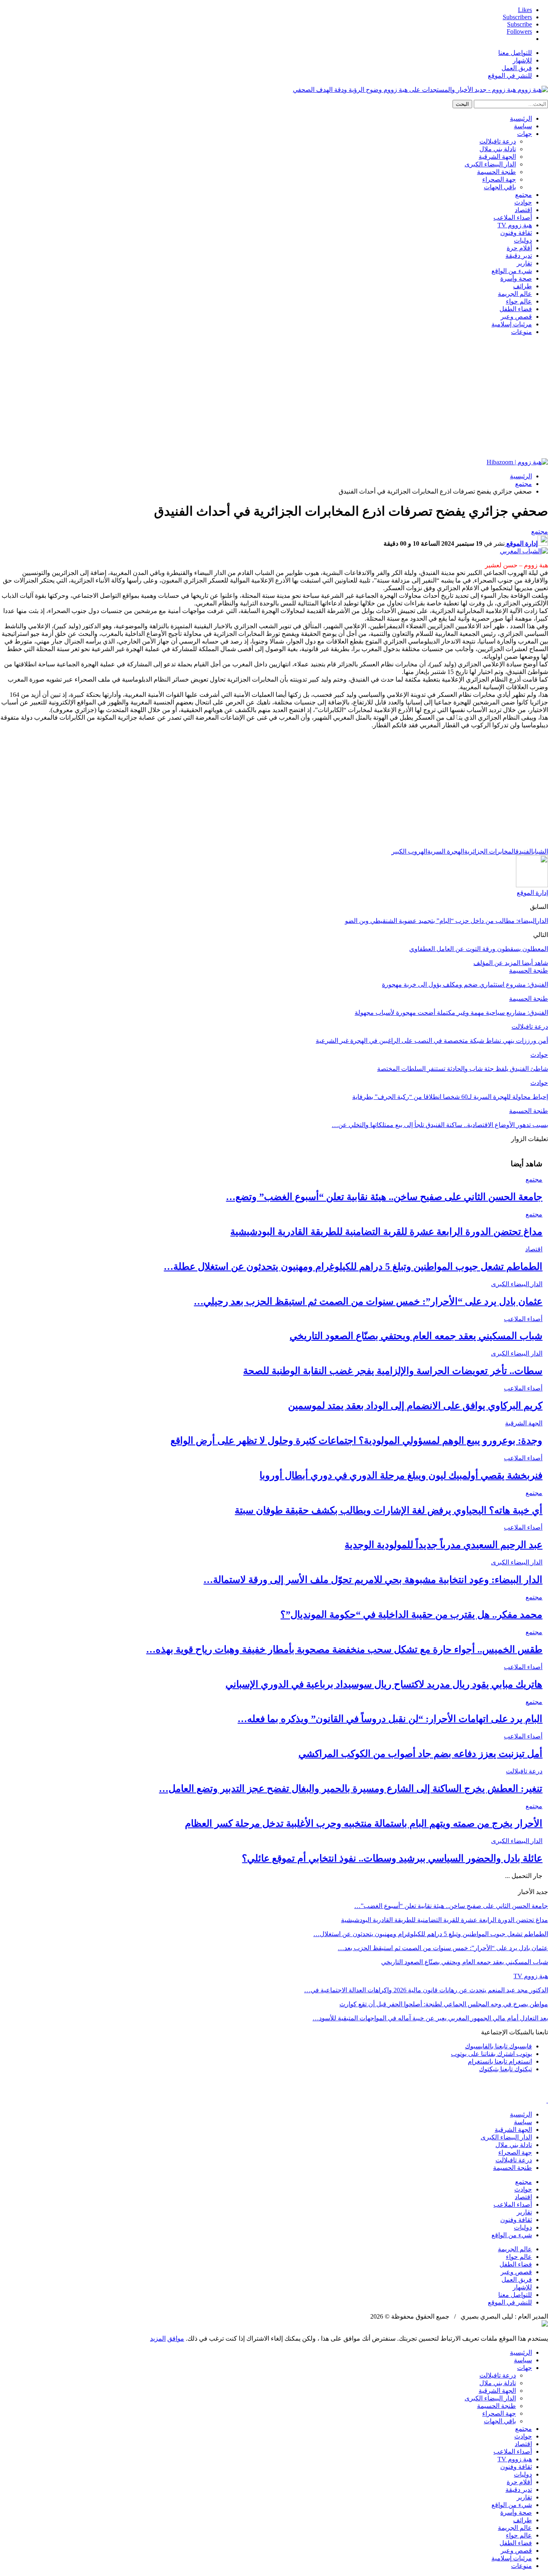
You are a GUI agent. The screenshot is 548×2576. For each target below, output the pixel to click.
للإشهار (522, 60)
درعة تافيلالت (498, 141)
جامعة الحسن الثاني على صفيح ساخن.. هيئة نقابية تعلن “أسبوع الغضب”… (451, 1906)
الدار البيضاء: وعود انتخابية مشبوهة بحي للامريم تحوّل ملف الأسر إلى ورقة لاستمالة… (373, 1580)
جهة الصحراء (499, 179)
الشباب (541, 851)
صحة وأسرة (516, 278)
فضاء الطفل (516, 309)
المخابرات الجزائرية (490, 851)
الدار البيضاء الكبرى (490, 164)
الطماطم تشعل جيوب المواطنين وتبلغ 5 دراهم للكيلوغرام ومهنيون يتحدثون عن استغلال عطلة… (353, 1267)
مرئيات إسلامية (512, 324)
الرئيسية (521, 118)
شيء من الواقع (512, 271)
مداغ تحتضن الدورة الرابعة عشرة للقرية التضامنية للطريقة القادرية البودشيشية (386, 1232)
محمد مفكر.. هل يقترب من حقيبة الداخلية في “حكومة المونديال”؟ (411, 1615)
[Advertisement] (274, 398)
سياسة (523, 126)
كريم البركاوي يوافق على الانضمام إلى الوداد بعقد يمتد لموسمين (415, 1406)
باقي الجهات (500, 187)
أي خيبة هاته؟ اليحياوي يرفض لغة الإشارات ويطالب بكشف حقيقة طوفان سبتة (389, 1510)
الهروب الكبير (409, 851)
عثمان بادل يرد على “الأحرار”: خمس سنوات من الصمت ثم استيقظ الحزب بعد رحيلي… (368, 1301)
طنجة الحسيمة (496, 172)
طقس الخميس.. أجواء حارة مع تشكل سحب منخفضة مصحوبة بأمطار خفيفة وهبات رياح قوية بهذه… (344, 1649)
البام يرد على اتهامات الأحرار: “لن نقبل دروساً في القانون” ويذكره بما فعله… (390, 1719)
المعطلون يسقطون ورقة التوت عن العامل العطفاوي (479, 949)
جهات (525, 134)
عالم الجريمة (515, 294)
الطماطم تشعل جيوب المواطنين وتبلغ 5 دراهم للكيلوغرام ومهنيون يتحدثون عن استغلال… (431, 1934)
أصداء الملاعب (513, 218)
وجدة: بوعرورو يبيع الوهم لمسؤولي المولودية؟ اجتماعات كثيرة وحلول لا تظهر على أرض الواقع (356, 1441)
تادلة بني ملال (498, 149)
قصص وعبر (516, 317)
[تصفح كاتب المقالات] (532, 885)
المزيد (158, 2338)
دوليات (523, 240)
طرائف (523, 286)
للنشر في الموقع (510, 76)
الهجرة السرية (446, 851)
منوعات (522, 332)
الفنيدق (524, 851)
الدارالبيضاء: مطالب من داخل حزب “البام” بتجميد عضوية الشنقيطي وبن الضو (447, 921)
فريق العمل (517, 68)
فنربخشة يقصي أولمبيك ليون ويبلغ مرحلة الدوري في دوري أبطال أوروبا (401, 1475)
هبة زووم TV (515, 225)
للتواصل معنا (515, 53)
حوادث (523, 202)
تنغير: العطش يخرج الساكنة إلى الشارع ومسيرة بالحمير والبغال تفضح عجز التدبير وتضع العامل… (351, 1789)
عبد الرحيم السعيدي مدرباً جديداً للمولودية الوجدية (443, 1545)
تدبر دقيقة (519, 256)
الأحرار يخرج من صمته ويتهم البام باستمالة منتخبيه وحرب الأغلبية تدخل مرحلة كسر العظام (364, 1823)
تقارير (524, 263)
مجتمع (524, 195)
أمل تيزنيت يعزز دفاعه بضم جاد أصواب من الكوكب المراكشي (420, 1754)
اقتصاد (523, 210)
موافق (176, 2338)
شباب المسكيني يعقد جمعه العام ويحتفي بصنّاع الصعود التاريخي (416, 1336)
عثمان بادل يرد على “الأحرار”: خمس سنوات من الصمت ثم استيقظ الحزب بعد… (443, 1948)
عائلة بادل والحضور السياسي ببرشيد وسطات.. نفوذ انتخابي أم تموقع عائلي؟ (392, 1858)
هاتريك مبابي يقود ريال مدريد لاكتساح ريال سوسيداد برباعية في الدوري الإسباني (384, 1684)
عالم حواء (519, 301)
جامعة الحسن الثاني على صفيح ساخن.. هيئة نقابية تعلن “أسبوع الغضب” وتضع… (384, 1197)
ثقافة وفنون (516, 233)
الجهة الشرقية (497, 157)
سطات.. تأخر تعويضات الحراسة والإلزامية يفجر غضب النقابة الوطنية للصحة (393, 1371)
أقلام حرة (519, 248)
